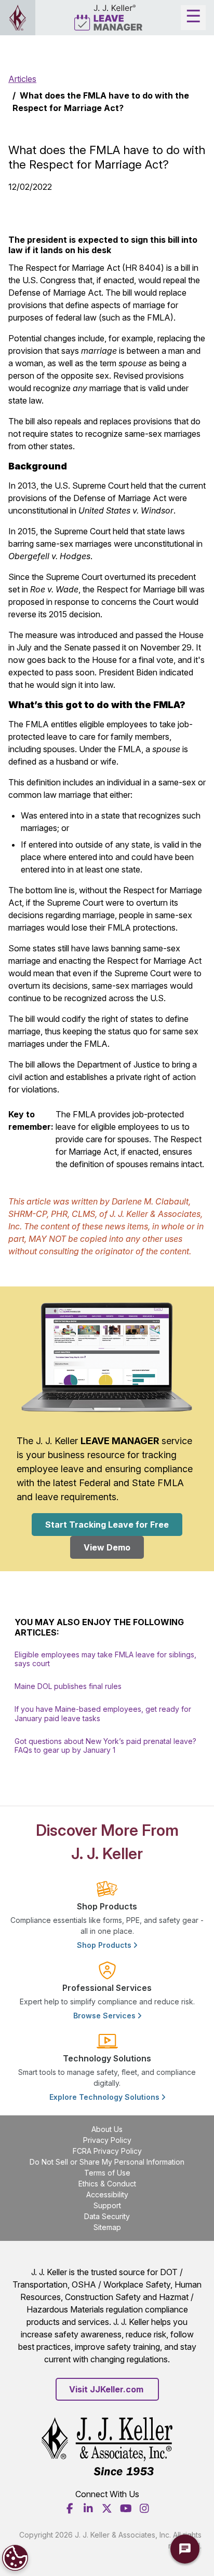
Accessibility (107, 2194)
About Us (107, 2129)
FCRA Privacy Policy (107, 2151)
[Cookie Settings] (15, 2558)
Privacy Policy (107, 2140)
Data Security (107, 2216)
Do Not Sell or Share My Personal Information (107, 2162)
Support (107, 2205)
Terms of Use (107, 2173)
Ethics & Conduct (107, 2184)
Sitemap (107, 2227)
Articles (22, 79)
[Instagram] (144, 2509)
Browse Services (105, 2016)
